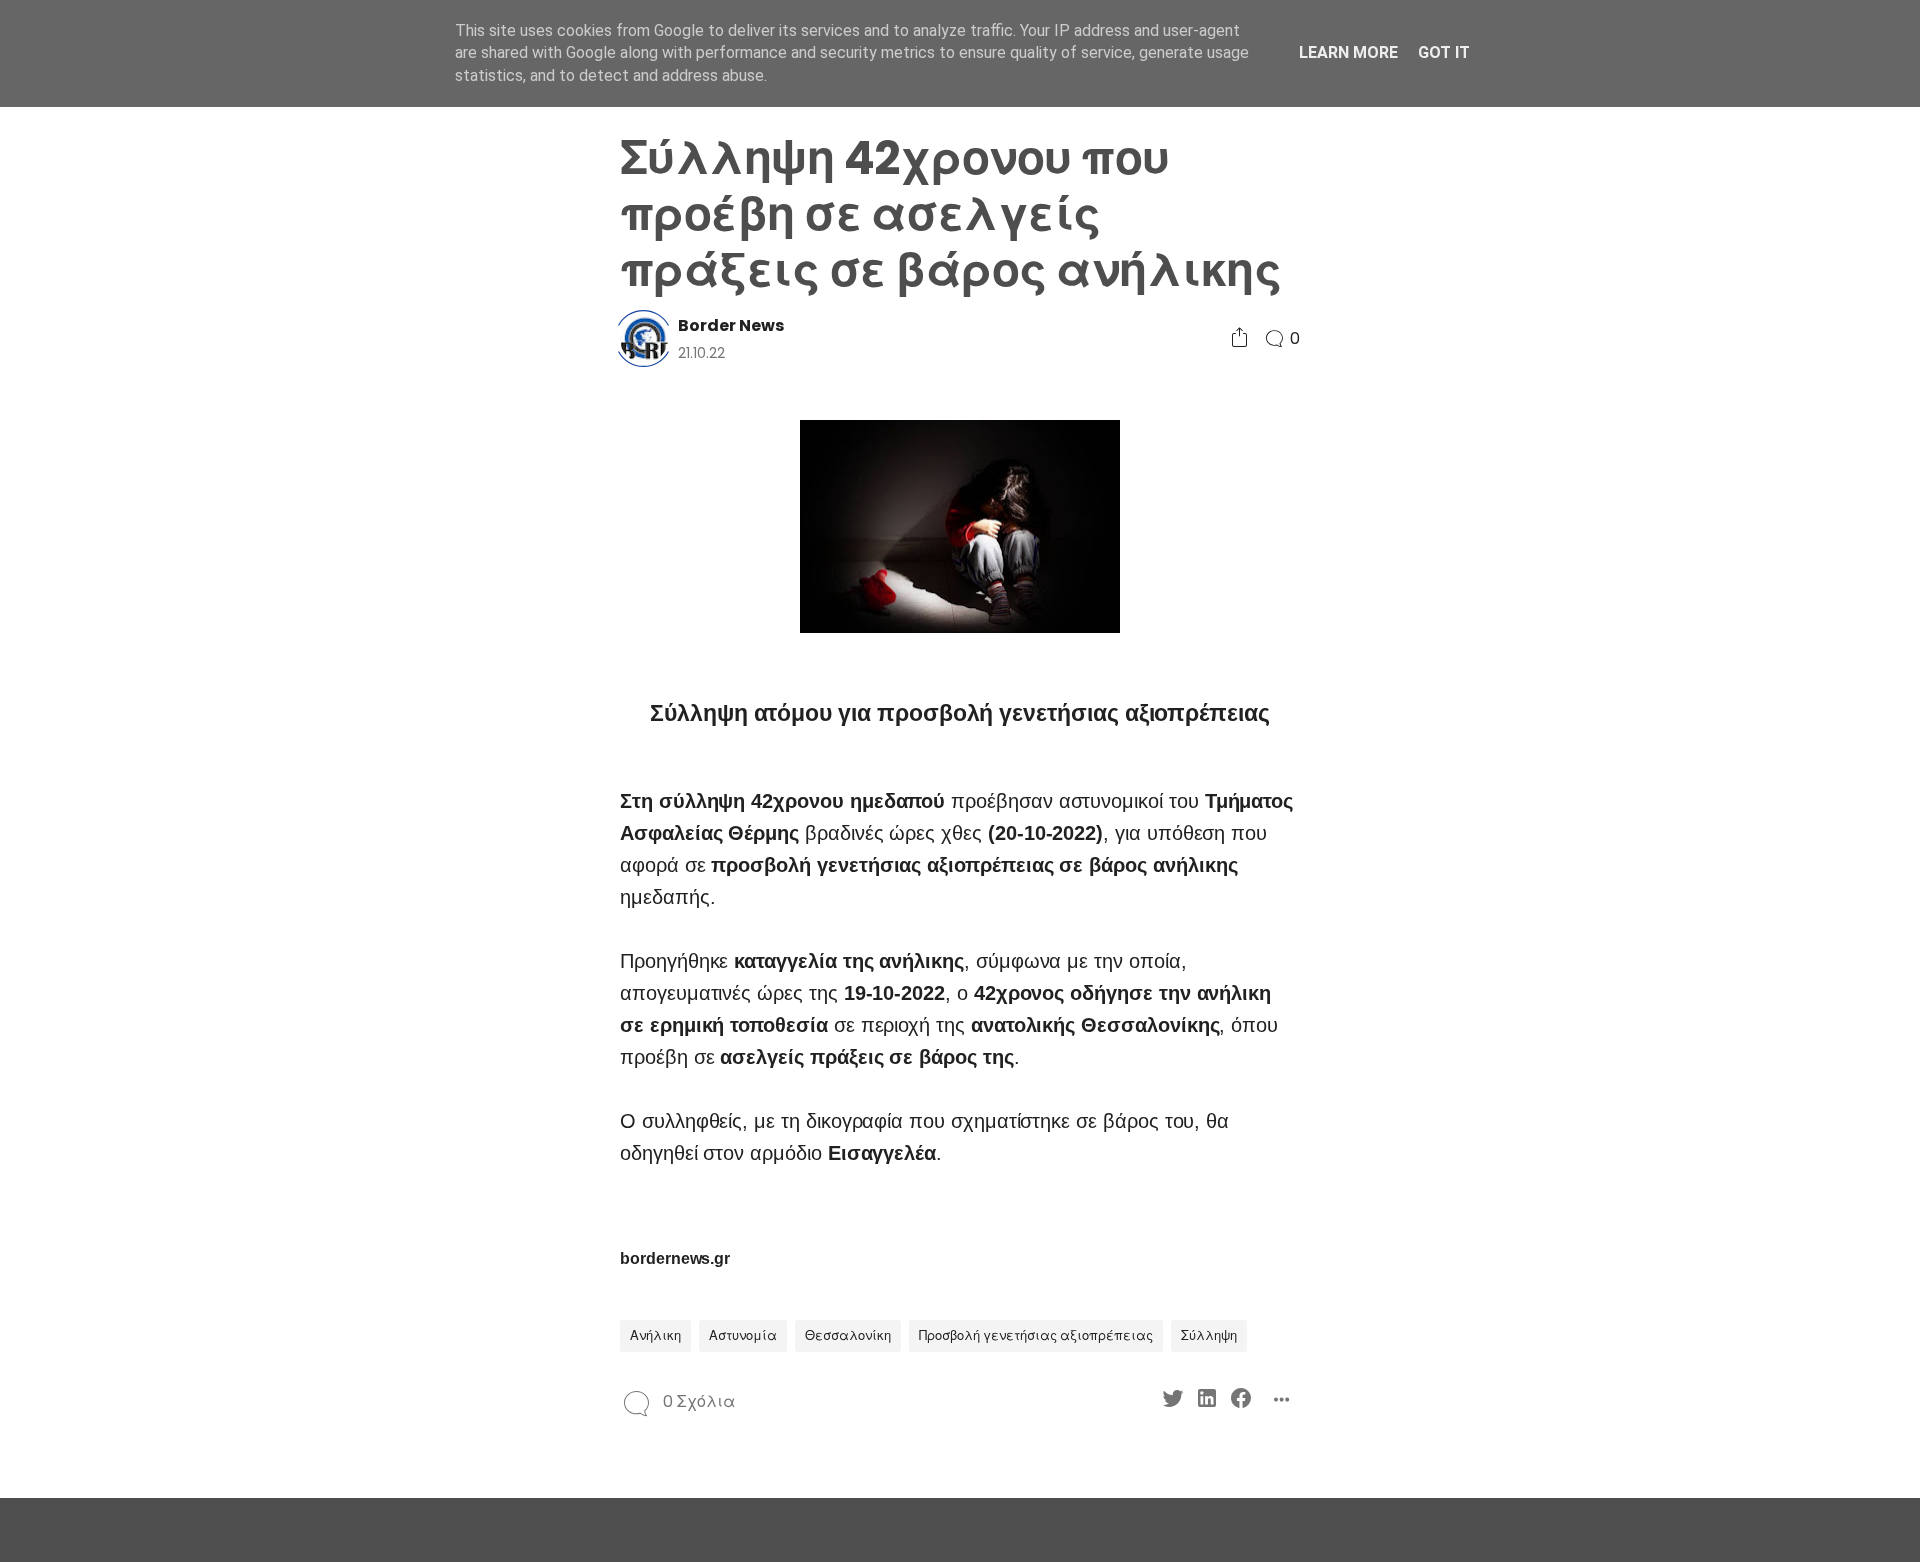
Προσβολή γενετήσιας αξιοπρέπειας (1036, 1335)
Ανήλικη (655, 1335)
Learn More (1348, 52)
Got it (1444, 52)
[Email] (446, 732)
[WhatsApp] (412, 732)
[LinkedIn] (412, 696)
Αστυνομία (743, 1335)
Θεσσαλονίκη (848, 1335)
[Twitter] (378, 696)
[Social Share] (1239, 338)
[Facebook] (446, 696)
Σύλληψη (1209, 1335)
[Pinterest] (378, 732)
